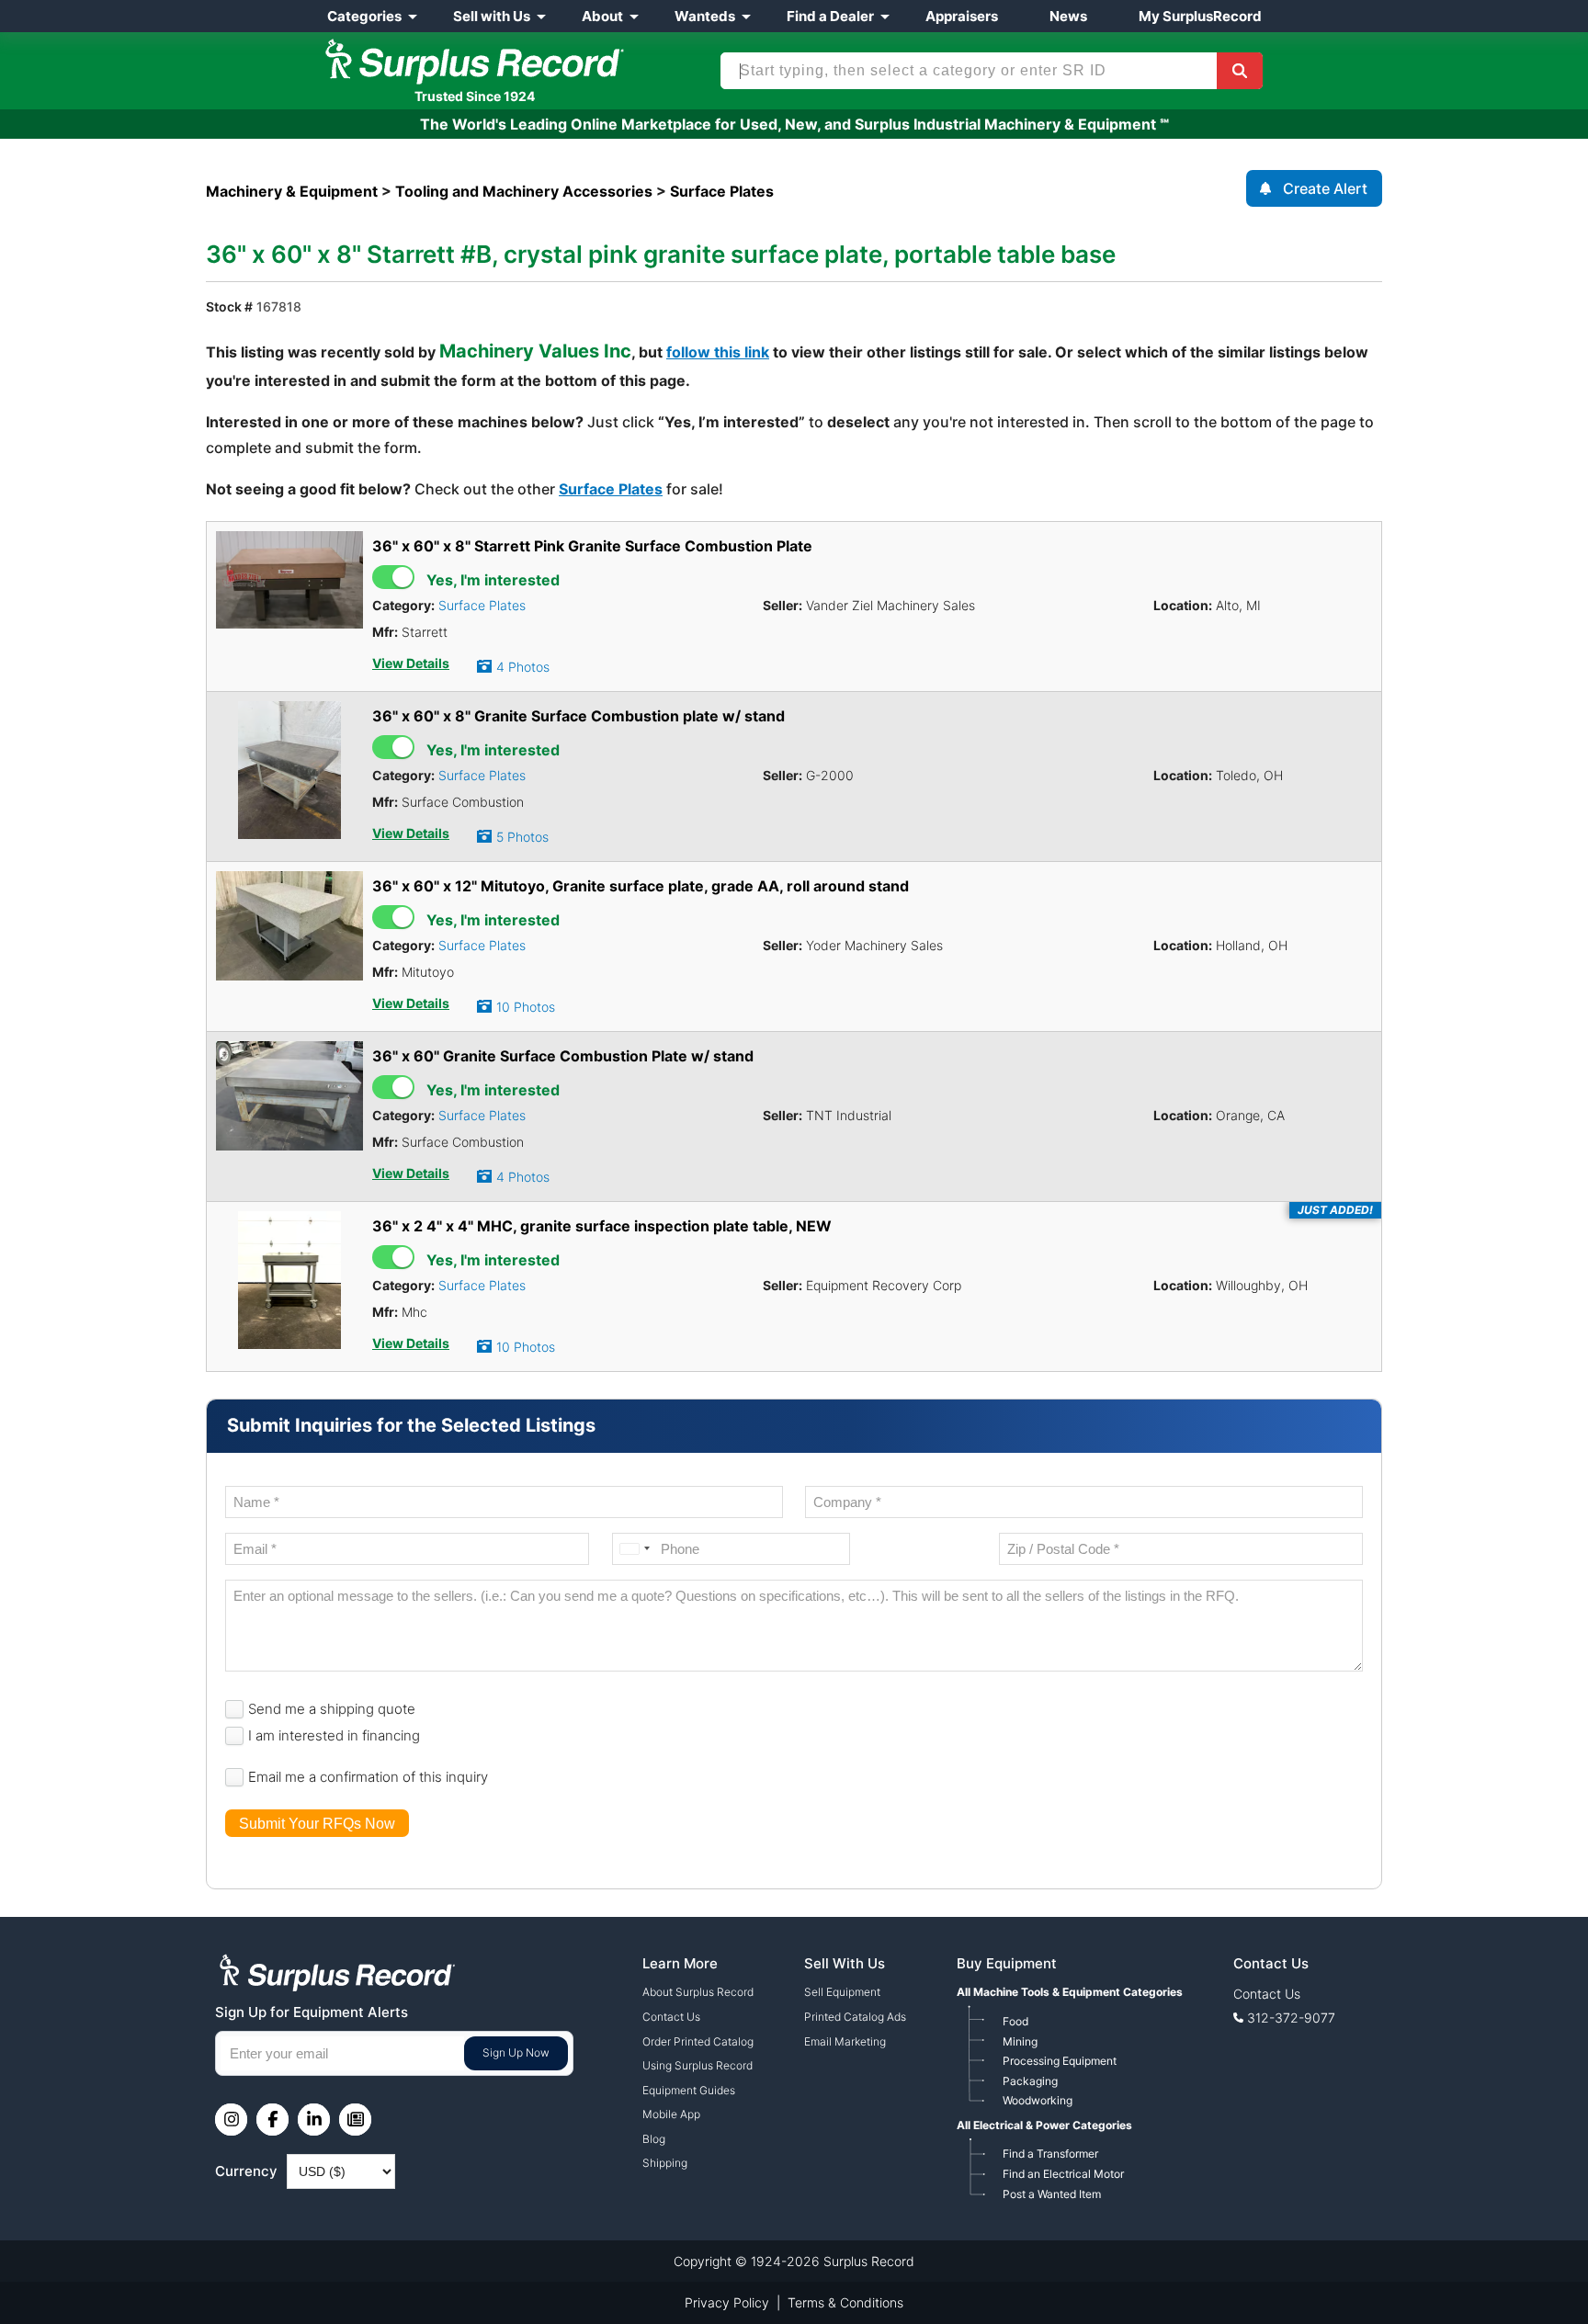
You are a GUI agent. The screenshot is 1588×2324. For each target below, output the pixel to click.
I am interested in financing (334, 1735)
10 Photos (526, 1007)
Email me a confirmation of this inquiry (368, 1777)
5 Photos (522, 837)
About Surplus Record (698, 1992)
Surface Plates (611, 489)
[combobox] (634, 1549)
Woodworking (1038, 2100)
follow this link (718, 352)
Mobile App (671, 2114)
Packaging (1030, 2081)
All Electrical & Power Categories (1044, 2125)
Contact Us (671, 2017)
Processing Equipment (1060, 2061)
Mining (1020, 2041)
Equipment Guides (689, 2090)
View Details (411, 663)
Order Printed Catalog (698, 2041)
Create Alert (1325, 188)
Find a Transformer (1050, 2154)
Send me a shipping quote (332, 1709)
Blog (654, 2139)
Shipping (665, 2163)
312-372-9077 (1291, 2018)
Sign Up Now (516, 2052)
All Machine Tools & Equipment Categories (1070, 1992)
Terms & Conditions (845, 2302)
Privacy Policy (727, 2302)
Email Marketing (845, 2041)
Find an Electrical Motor (1063, 2174)
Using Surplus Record (698, 2065)
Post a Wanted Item (1052, 2194)
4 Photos (523, 667)
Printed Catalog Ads (855, 2017)
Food (1015, 2021)
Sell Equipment (842, 1992)
